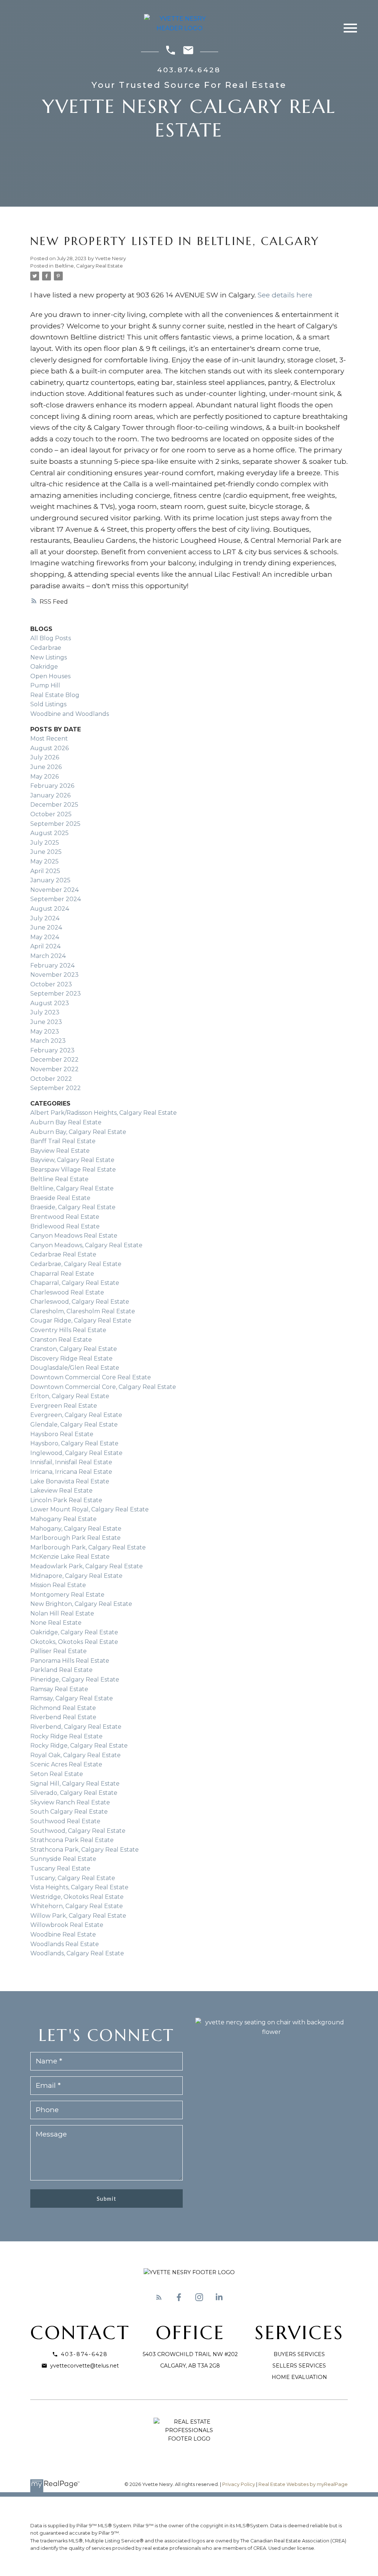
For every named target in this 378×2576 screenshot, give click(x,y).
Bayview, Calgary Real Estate (72, 1160)
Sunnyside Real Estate (63, 1859)
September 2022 (56, 1088)
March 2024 (48, 956)
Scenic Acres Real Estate (66, 1764)
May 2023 (45, 1032)
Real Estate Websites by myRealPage (303, 2484)
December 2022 (54, 1060)
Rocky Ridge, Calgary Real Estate (79, 1746)
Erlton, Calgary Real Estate (70, 1396)
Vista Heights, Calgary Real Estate (79, 1887)
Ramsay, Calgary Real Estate (72, 1698)
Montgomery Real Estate (67, 1595)
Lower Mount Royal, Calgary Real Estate (90, 1509)
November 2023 (54, 975)
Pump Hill (45, 685)
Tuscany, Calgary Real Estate (73, 1878)
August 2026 (49, 748)
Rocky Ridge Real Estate (66, 1736)
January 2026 (50, 795)
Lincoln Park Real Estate (66, 1500)
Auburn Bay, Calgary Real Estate (78, 1132)
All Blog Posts (51, 638)
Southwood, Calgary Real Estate (78, 1831)
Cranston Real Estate (61, 1340)
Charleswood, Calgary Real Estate (80, 1302)
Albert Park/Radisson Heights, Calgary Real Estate (104, 1113)
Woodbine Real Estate (63, 1934)
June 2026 (46, 767)
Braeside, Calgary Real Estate (73, 1207)
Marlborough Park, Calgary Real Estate (88, 1547)
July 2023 (45, 1012)
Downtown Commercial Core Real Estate (91, 1377)
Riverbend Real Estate (63, 1717)
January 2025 (50, 880)
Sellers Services (299, 2366)
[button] (159, 2297)
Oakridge (44, 667)
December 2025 (54, 805)
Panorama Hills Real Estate (70, 1661)
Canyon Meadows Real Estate (74, 1236)
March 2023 (48, 1041)
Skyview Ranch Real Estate (70, 1802)
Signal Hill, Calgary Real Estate (75, 1784)
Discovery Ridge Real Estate (71, 1358)
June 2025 (46, 852)
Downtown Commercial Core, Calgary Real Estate (103, 1387)
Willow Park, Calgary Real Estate (78, 1916)
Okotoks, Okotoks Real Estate (74, 1642)
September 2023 (56, 994)
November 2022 (54, 1069)
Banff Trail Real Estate (63, 1141)
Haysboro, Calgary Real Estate (74, 1443)
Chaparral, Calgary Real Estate (75, 1283)
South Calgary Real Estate (69, 1812)
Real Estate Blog (55, 695)
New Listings (49, 657)
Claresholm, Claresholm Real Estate (83, 1311)
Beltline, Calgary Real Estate (89, 266)
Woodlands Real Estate (65, 1944)
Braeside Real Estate (60, 1198)
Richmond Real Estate (63, 1708)
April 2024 (45, 946)
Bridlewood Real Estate (65, 1226)
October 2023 (51, 984)
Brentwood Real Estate (65, 1217)
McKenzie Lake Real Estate (70, 1557)
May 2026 (44, 777)
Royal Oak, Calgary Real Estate (75, 1755)
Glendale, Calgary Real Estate (74, 1425)
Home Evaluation (299, 2377)
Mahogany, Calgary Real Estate (76, 1529)
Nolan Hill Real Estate (62, 1613)
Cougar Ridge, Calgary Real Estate (81, 1320)
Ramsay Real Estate (59, 1689)
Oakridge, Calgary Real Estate (74, 1632)
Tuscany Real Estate (60, 1868)
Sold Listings (48, 704)
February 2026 (52, 786)
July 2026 (45, 757)
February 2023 (52, 1050)
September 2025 (55, 824)
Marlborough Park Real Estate (75, 1538)
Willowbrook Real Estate (67, 1925)
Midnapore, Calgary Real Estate (76, 1576)
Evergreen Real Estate (64, 1406)
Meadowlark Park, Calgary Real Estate (87, 1566)
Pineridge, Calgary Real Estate (75, 1680)
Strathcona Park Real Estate (72, 1840)
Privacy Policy (239, 2484)
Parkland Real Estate (61, 1670)
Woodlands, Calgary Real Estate (77, 1953)
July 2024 (45, 918)
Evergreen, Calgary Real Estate (76, 1415)
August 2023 (50, 1003)
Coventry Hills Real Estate (68, 1330)
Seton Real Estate (57, 1774)
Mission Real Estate (58, 1585)
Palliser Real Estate (59, 1651)
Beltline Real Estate (59, 1179)
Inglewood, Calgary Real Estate (76, 1453)
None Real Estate (56, 1623)
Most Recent (49, 739)
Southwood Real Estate (65, 1821)
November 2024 (54, 890)
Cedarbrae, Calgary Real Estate (76, 1264)
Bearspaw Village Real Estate (73, 1170)
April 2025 (45, 871)
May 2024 (45, 937)
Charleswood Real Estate (67, 1292)
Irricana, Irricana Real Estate (71, 1472)
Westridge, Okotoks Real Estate (77, 1897)
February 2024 (52, 965)
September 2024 (56, 899)
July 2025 (45, 843)
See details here (285, 295)
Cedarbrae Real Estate (63, 1254)
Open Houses (50, 676)
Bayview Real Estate (60, 1151)
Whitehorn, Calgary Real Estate (77, 1906)
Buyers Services (299, 2354)
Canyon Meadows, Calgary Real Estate (86, 1245)
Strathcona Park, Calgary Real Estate (85, 1850)
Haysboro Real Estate (62, 1434)
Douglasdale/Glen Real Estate (75, 1368)
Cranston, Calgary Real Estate (74, 1349)
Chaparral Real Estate (62, 1274)
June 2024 (46, 927)
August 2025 (49, 833)
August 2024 (50, 909)
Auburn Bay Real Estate (66, 1122)
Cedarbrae (46, 648)
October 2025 (51, 814)
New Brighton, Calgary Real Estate (81, 1604)
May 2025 (44, 861)
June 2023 (46, 1022)
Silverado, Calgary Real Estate (74, 1793)
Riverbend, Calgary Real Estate (76, 1727)
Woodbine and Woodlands (70, 714)
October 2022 (51, 1079)
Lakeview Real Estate (61, 1491)
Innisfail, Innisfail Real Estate (71, 1462)
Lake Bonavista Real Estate (70, 1481)
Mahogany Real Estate (63, 1519)
